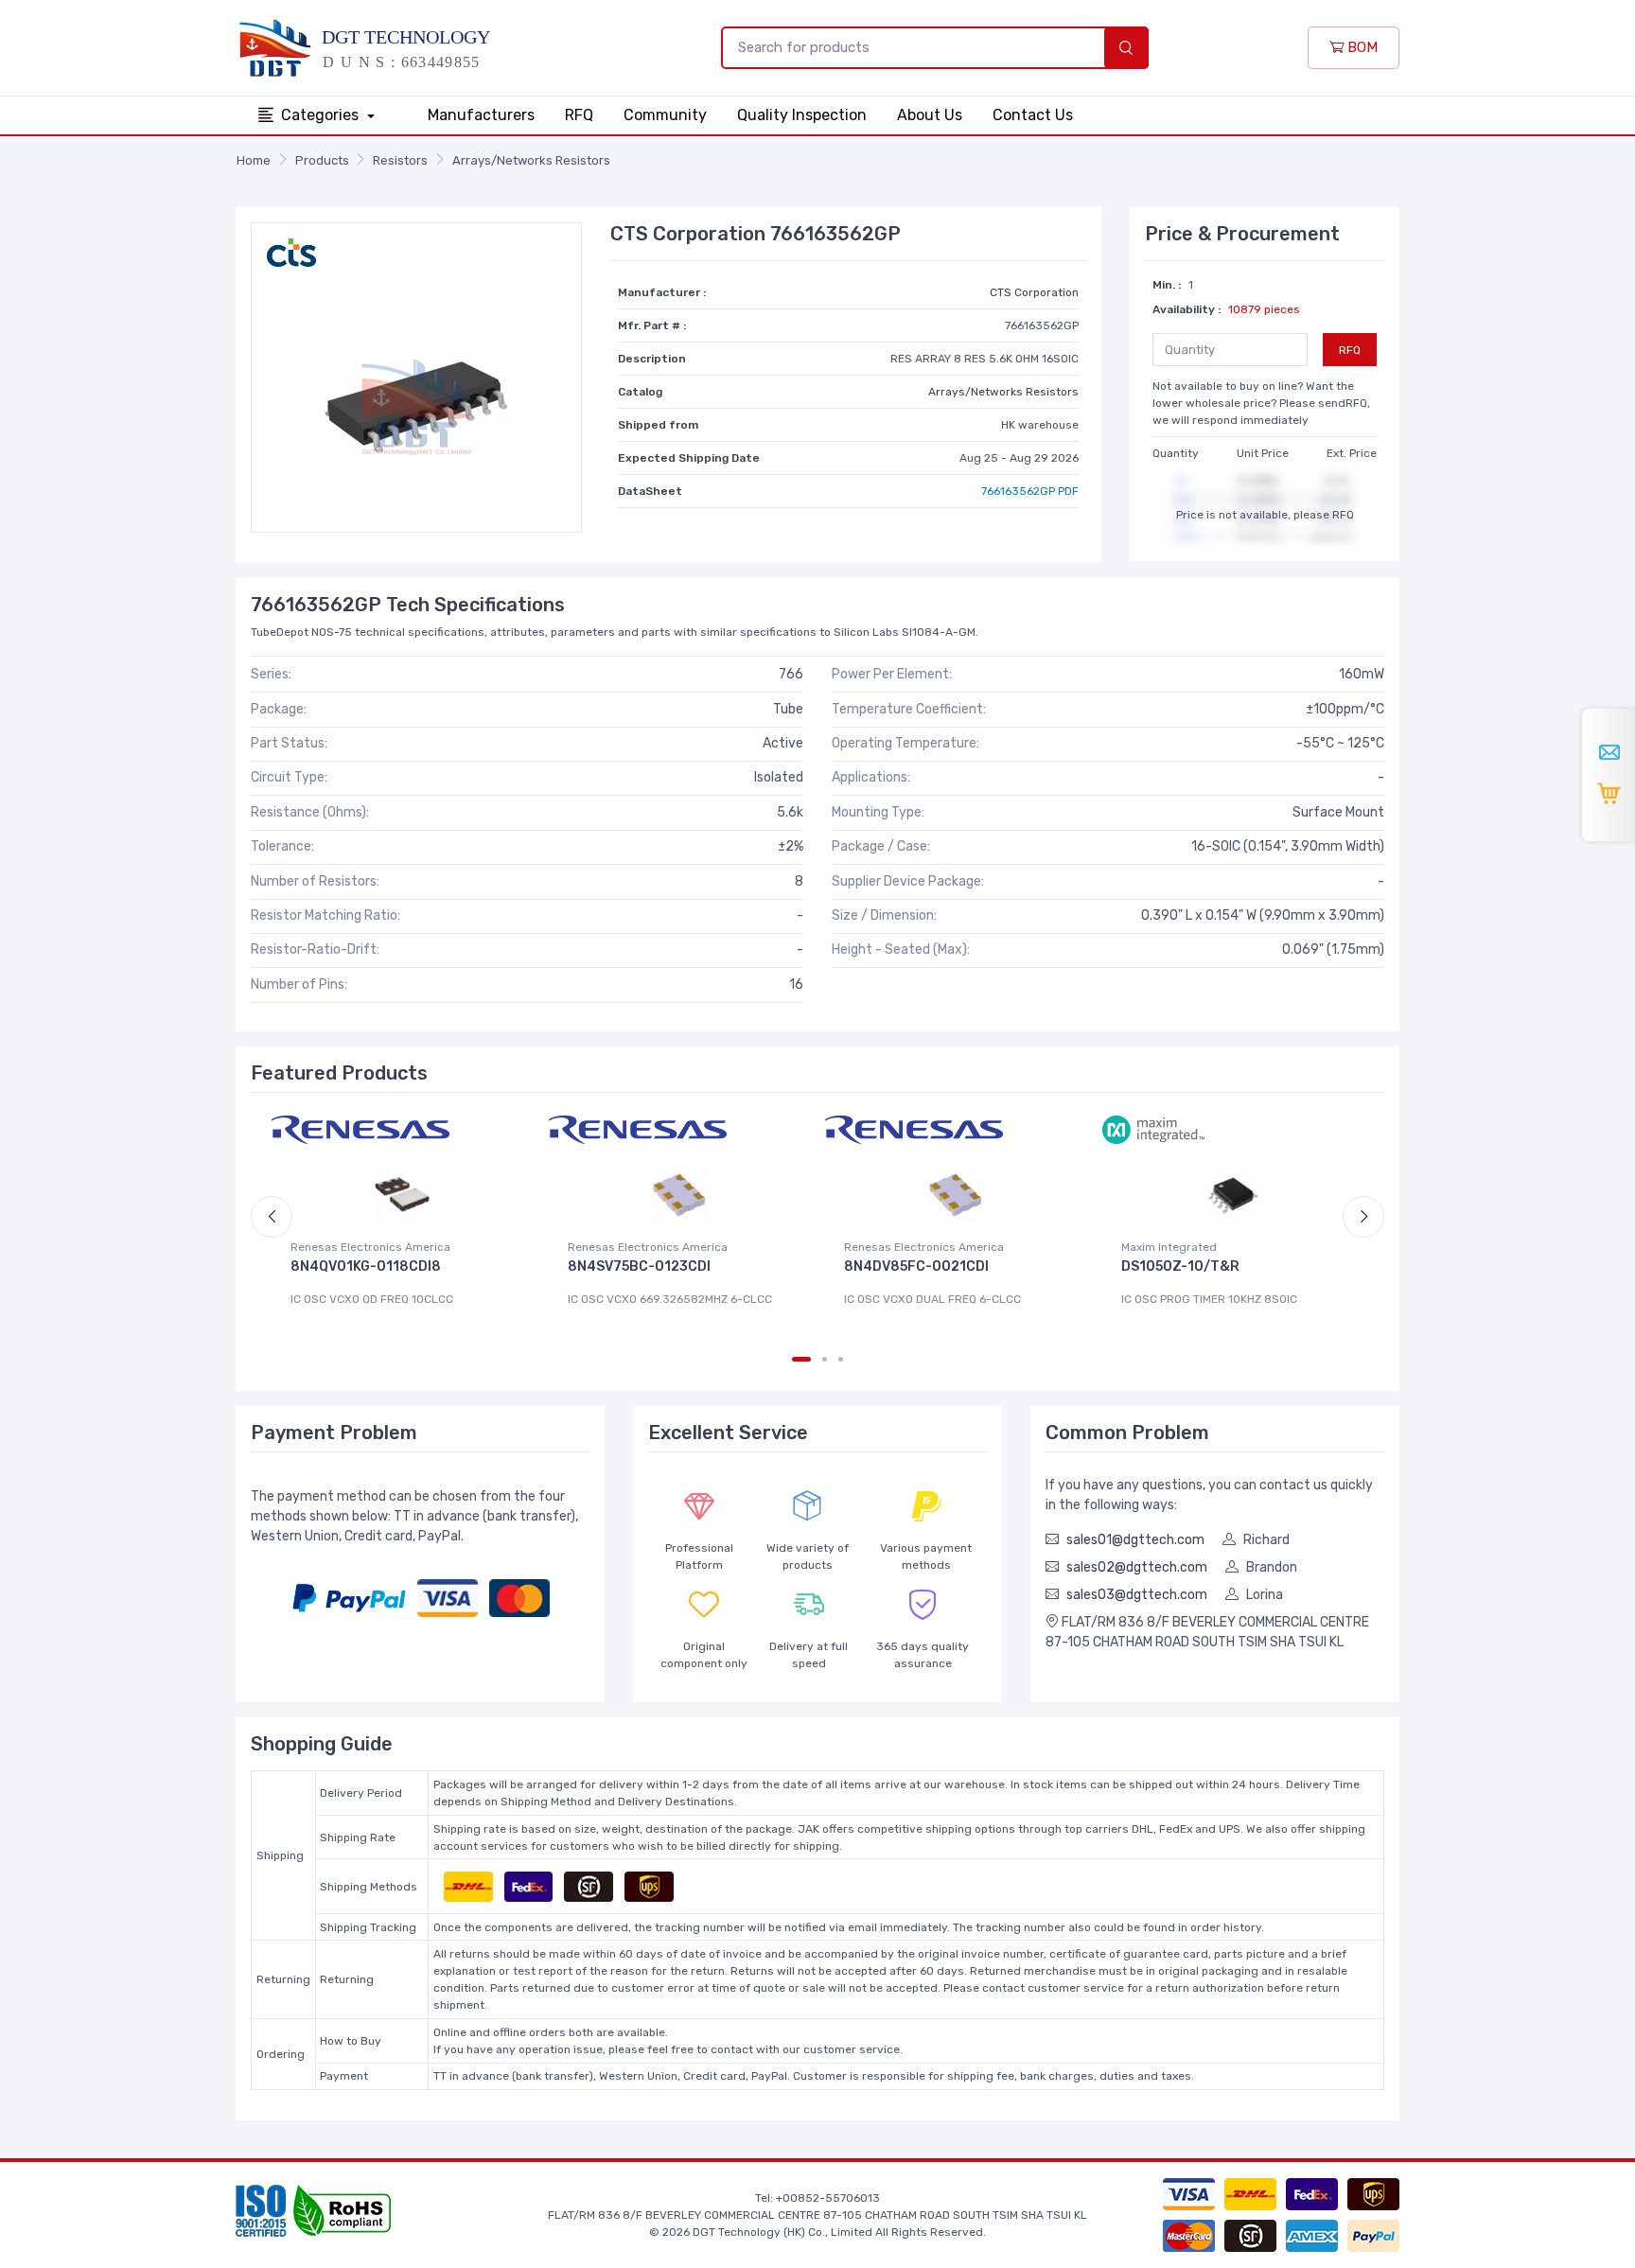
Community (665, 115)
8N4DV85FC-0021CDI (916, 1266)
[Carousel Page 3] (841, 1359)
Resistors (400, 160)
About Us (930, 115)
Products (322, 160)
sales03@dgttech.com (1137, 1595)
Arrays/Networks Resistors (531, 160)
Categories (322, 115)
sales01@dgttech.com (1135, 1540)
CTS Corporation (1034, 292)
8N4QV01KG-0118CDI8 (366, 1266)
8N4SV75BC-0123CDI (639, 1266)
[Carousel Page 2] (825, 1359)
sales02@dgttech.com (1137, 1567)
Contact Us (1033, 115)
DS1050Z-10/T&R (1180, 1266)
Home (254, 160)
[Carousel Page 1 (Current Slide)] (801, 1359)
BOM (1361, 47)
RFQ (579, 115)
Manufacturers (481, 115)
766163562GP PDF (1030, 491)
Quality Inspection (802, 115)
